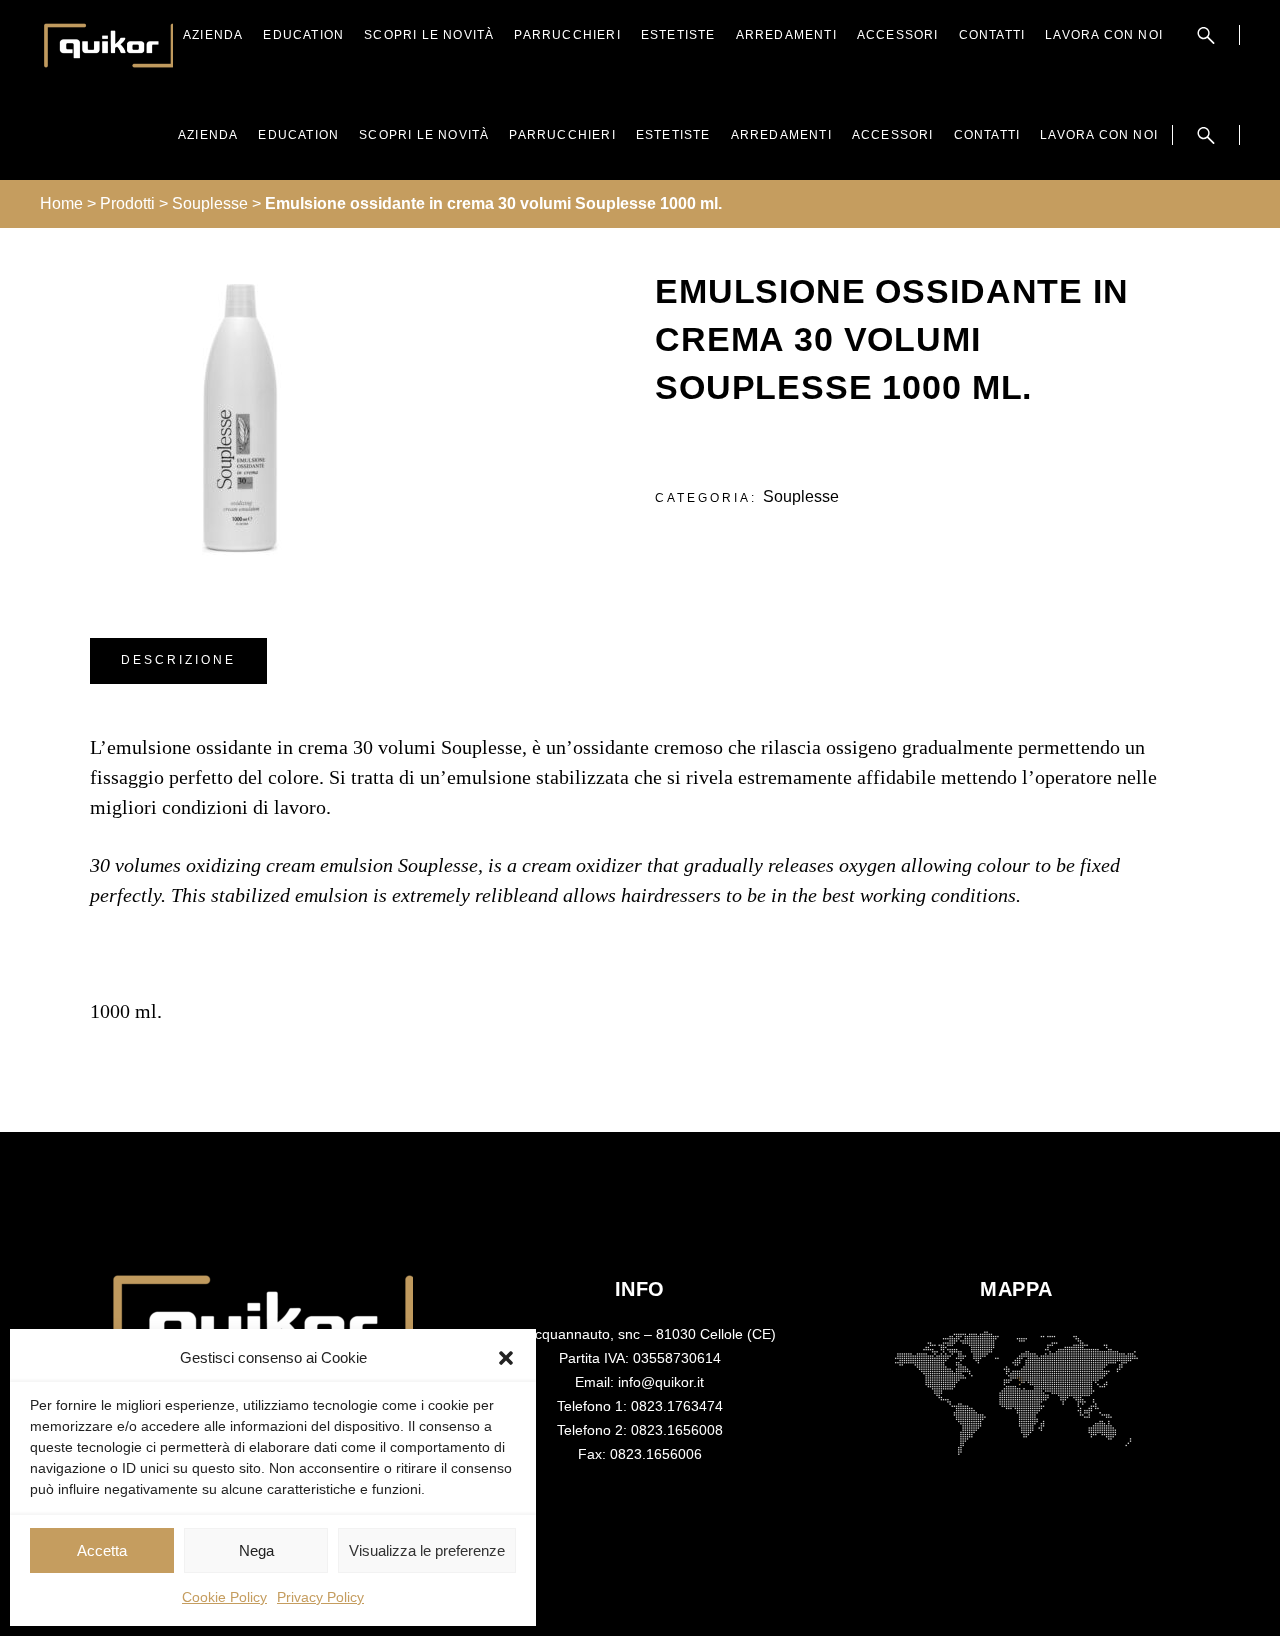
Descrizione (178, 660)
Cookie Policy (224, 1597)
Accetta (102, 1550)
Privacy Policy (320, 1597)
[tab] (178, 661)
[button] (506, 1358)
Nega (256, 1550)
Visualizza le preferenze (427, 1550)
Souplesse (801, 496)
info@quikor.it (661, 1382)
